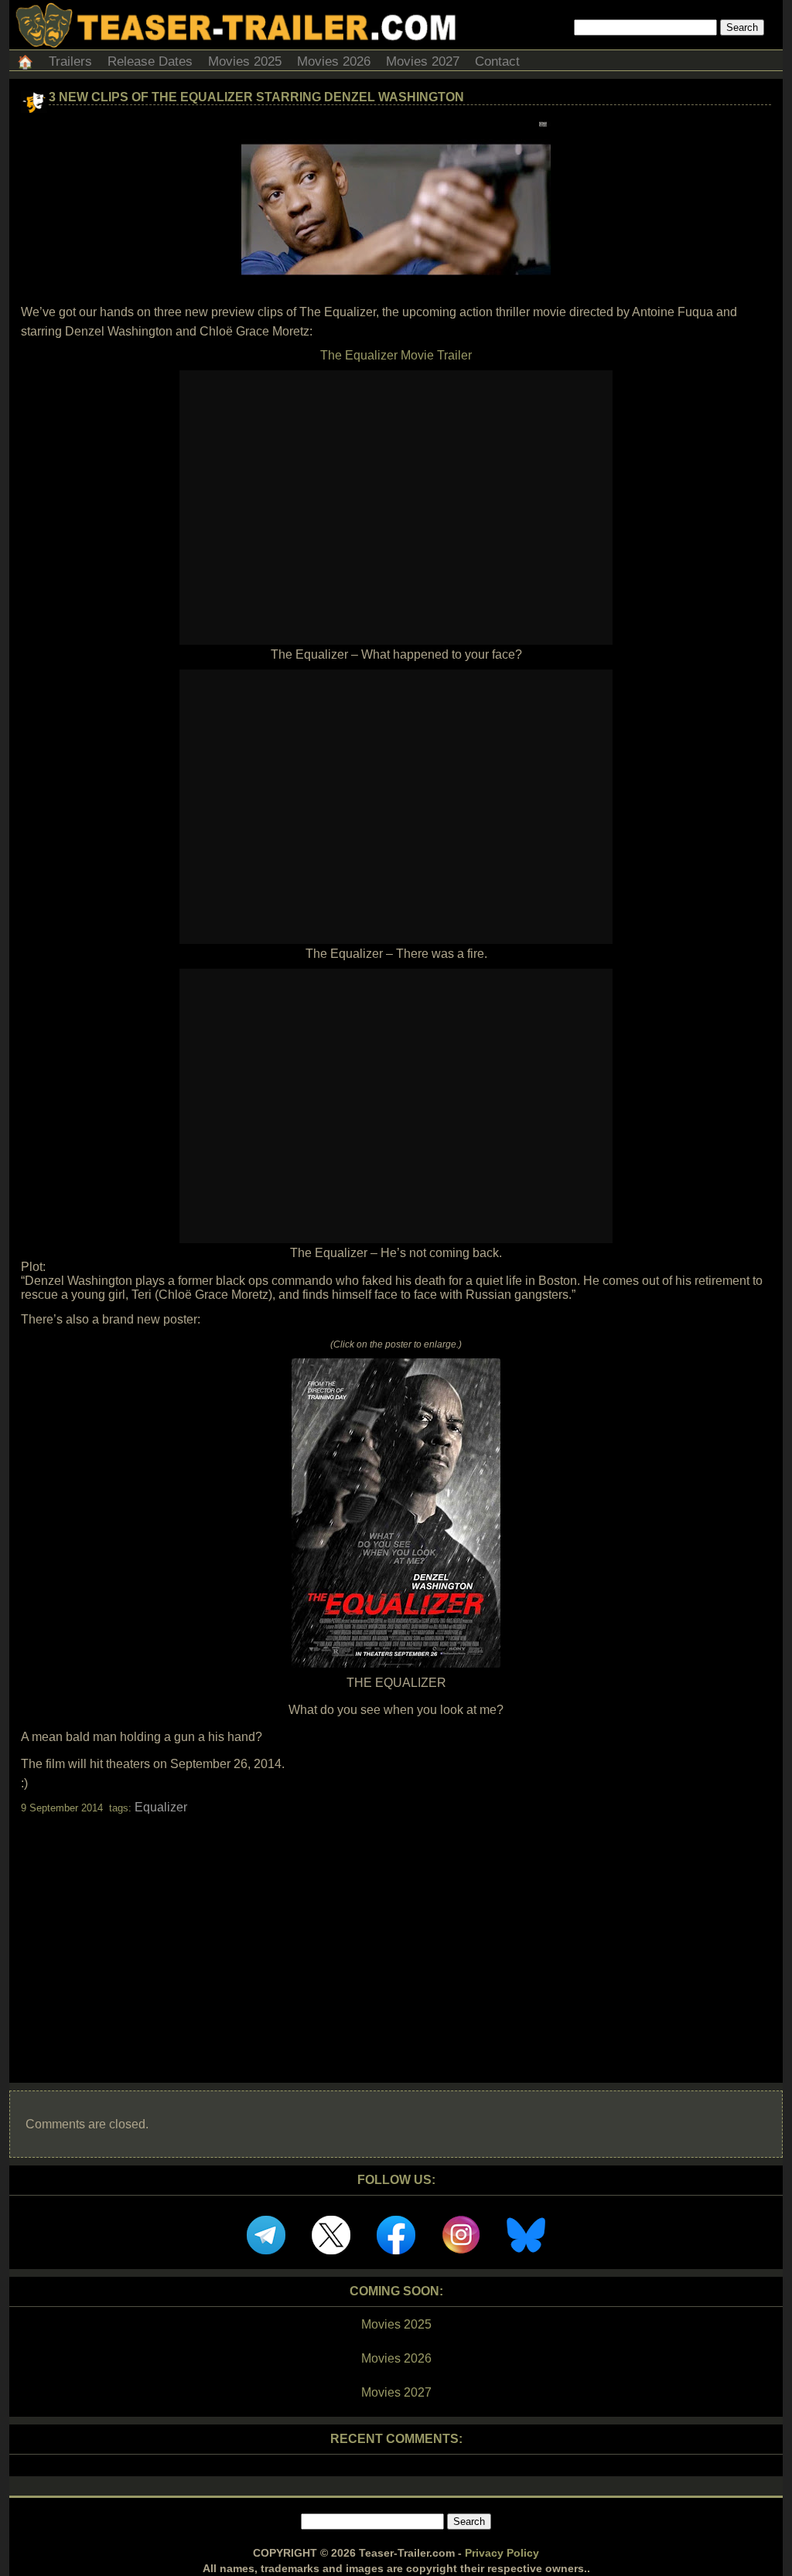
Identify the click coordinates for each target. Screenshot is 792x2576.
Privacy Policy (502, 2553)
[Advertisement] (396, 1935)
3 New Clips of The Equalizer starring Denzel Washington (256, 97)
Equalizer (161, 1807)
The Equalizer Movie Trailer (396, 355)
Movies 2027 (423, 61)
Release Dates (150, 61)
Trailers (70, 61)
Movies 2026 (334, 61)
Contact (497, 61)
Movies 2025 (245, 61)
